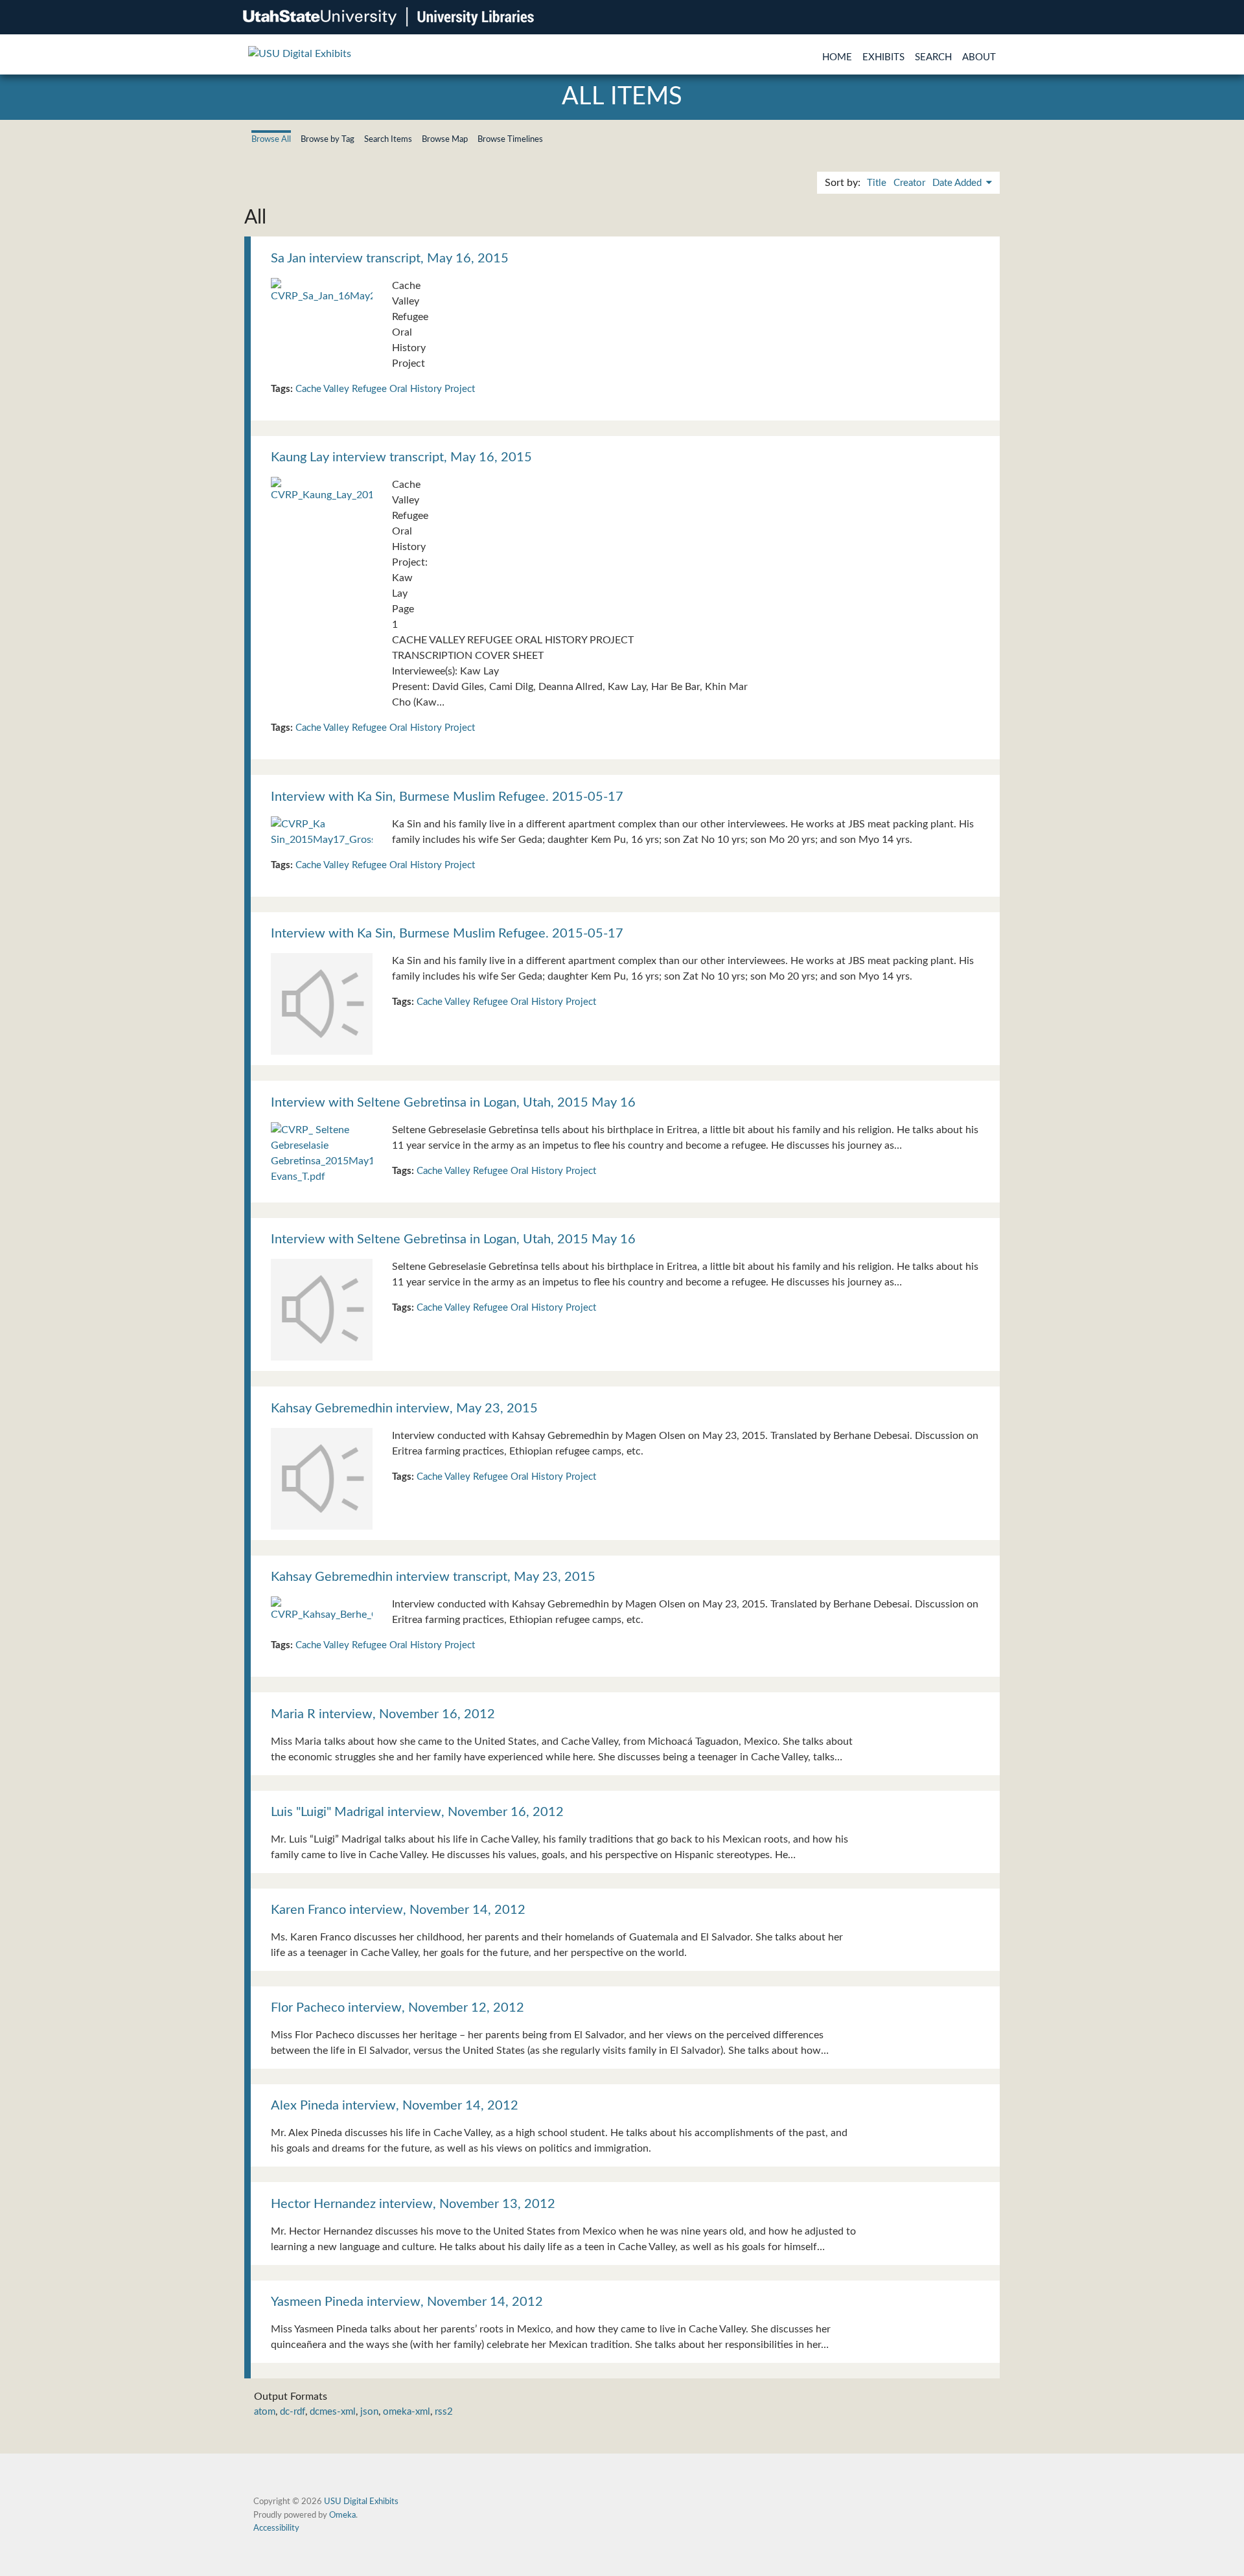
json (369, 2412)
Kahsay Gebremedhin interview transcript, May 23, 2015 (433, 1577)
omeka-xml (407, 2412)
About (979, 57)
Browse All (271, 139)
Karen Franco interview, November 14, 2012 (398, 1910)
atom (265, 2412)
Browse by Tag (328, 139)
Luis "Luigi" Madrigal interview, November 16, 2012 (417, 1812)
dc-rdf (293, 2412)
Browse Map (445, 139)
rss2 (444, 2412)
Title (877, 183)
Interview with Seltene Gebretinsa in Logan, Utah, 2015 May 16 (453, 1103)
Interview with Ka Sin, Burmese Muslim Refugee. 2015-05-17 (447, 797)
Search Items (388, 139)
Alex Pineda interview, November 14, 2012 (395, 2106)
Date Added (958, 183)
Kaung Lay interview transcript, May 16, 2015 (401, 457)
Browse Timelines (510, 139)
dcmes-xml (333, 2412)
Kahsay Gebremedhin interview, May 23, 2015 (404, 1409)
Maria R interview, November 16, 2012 (383, 1714)
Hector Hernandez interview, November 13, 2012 (413, 2204)
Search (933, 57)
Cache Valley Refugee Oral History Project (385, 389)
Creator (909, 183)
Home (837, 57)
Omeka (342, 2515)
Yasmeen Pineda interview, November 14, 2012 (407, 2302)
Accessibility (276, 2528)
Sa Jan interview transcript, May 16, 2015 (390, 259)
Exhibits (883, 57)
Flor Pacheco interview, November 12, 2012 (397, 2008)
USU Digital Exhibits (361, 2501)
